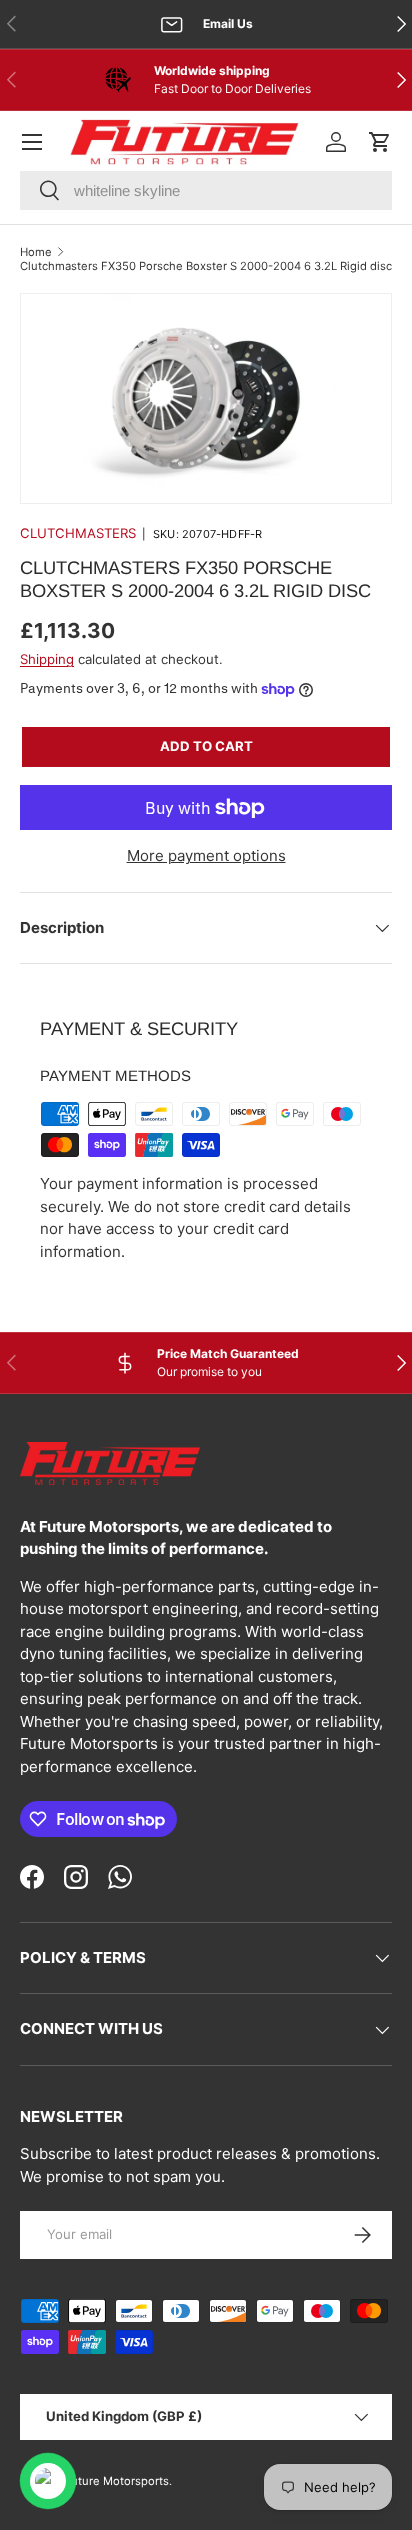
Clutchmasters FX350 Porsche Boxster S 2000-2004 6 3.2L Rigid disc (206, 266)
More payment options (206, 855)
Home (36, 252)
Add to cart (206, 746)
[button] (380, 142)
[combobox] (206, 190)
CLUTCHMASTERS (78, 533)
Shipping (47, 659)
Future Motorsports (116, 2481)
